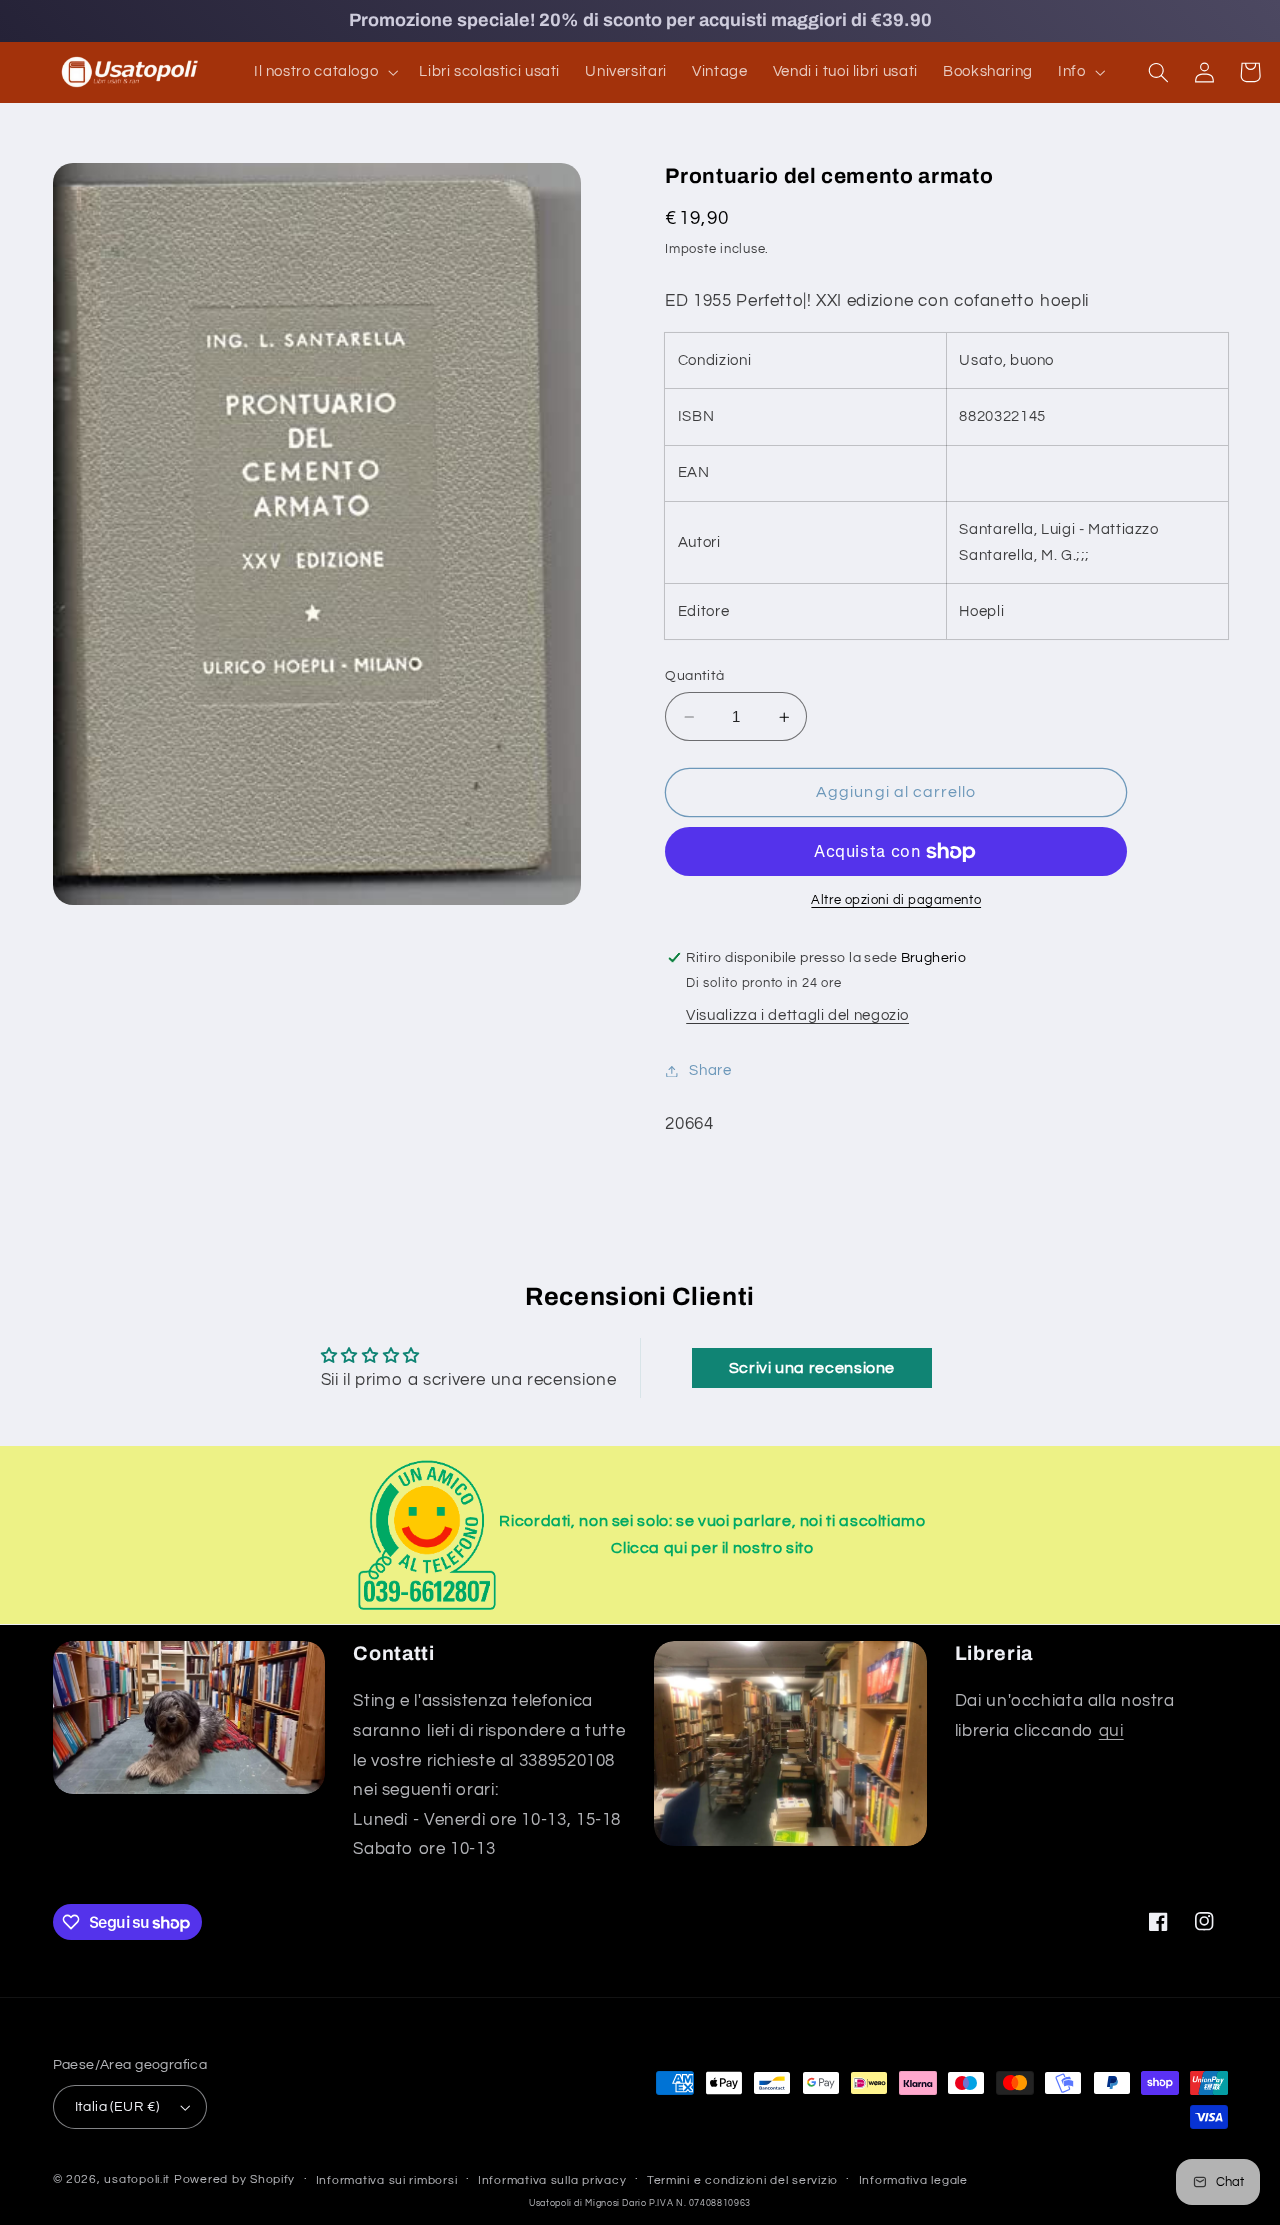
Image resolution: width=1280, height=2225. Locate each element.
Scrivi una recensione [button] (812, 1368)
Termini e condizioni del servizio (742, 2180)
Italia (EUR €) (117, 2107)
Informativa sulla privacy (552, 2180)
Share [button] (710, 1070)
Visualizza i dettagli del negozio (797, 1016)
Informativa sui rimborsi (387, 2180)
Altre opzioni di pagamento (896, 901)
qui (1111, 1731)
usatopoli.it (137, 2179)
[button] (323, 72)
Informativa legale (913, 2180)
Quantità (694, 676)
